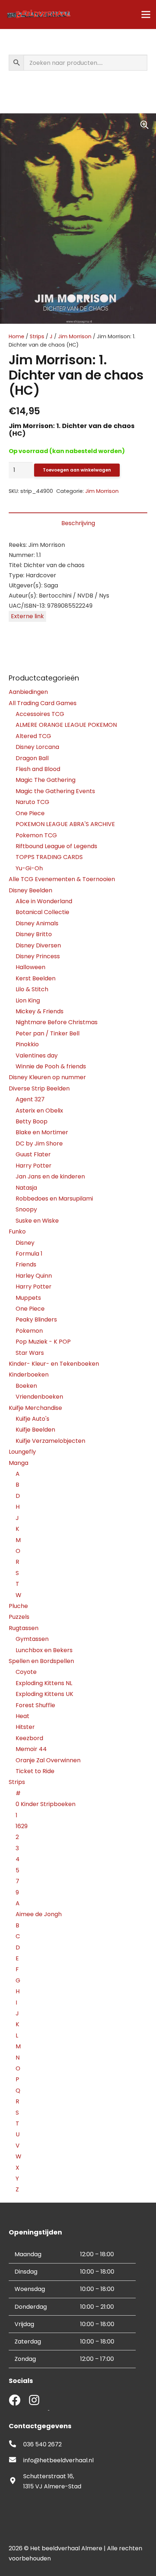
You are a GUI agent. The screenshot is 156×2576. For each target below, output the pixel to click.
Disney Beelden (30, 890)
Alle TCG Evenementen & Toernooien (62, 879)
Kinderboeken (29, 1375)
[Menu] (146, 14)
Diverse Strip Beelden (39, 1088)
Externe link (27, 616)
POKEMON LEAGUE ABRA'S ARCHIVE (65, 824)
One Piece (30, 813)
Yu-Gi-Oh (29, 868)
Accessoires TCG (40, 714)
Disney (25, 1243)
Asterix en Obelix (39, 1111)
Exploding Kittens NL (44, 1683)
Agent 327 (30, 1099)
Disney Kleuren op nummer (47, 1077)
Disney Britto (34, 934)
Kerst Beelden (36, 978)
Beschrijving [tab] (78, 523)
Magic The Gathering (46, 780)
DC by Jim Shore (39, 1144)
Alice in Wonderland (44, 901)
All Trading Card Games (43, 703)
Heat (22, 1716)
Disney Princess (38, 956)
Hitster (25, 1727)
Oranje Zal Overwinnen (48, 1760)
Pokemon (29, 1331)
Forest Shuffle (35, 1705)
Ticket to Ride (35, 1771)
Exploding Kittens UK (44, 1694)
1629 (22, 1826)
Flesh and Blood (38, 769)
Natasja (26, 1188)
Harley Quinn (34, 1276)
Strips (37, 336)
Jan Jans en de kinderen (50, 1176)
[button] (144, 125)
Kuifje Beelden (35, 1430)
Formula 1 (29, 1254)
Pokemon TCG (36, 835)
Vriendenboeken (39, 1397)
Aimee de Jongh (39, 1914)
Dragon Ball (32, 758)
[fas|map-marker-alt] (16, 2481)
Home (17, 336)
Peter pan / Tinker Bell (48, 1033)
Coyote (26, 1672)
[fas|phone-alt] (16, 2445)
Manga (19, 1463)
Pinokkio (27, 1044)
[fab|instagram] (34, 2401)
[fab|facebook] (15, 2401)
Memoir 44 (31, 1749)
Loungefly (22, 1452)
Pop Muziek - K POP (43, 1342)
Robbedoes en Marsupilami (54, 1199)
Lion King (28, 1000)
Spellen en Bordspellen (41, 1661)
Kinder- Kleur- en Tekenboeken (54, 1364)
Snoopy (26, 1209)
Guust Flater (33, 1154)
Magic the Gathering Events (55, 791)
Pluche (18, 1606)
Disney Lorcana (37, 747)
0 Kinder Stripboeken (46, 1804)
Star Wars (30, 1353)
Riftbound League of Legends (56, 846)
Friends (26, 1264)
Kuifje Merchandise (35, 1408)
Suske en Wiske (37, 1221)
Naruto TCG (32, 802)
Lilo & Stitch (32, 989)
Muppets (28, 1298)
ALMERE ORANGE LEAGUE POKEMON (66, 725)
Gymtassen (32, 1639)
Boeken (26, 1386)
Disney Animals (37, 923)
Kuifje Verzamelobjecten (50, 1441)
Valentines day (37, 1055)
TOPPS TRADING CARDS (49, 857)
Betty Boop (32, 1121)
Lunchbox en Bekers (44, 1650)
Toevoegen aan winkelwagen (77, 470)
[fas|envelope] (16, 2460)
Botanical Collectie (42, 912)
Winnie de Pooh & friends (51, 1066)
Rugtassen (24, 1628)
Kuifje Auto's (32, 1419)
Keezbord (29, 1738)
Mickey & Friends (40, 1011)
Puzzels (19, 1617)
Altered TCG (33, 736)
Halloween (30, 967)
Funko (17, 1232)
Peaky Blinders (36, 1320)
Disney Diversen (38, 945)
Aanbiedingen (28, 692)
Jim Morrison (75, 336)
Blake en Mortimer (42, 1132)
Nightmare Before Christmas (57, 1022)
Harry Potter (34, 1166)
